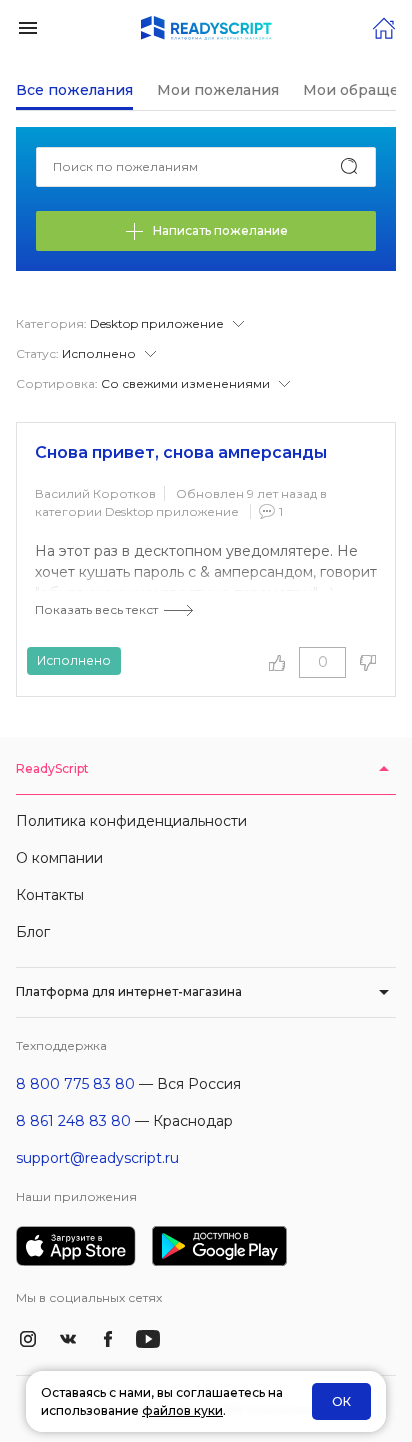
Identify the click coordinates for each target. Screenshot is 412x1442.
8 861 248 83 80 (73, 1121)
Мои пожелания (218, 90)
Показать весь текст (96, 609)
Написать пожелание (220, 230)
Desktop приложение (172, 511)
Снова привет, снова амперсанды (181, 452)
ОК (341, 1401)
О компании (59, 858)
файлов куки (182, 1410)
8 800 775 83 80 (75, 1084)
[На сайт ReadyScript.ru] (384, 26)
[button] (28, 26)
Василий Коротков (95, 493)
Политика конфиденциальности (131, 821)
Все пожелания (74, 90)
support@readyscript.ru (97, 1158)
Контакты (50, 895)
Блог (33, 932)
